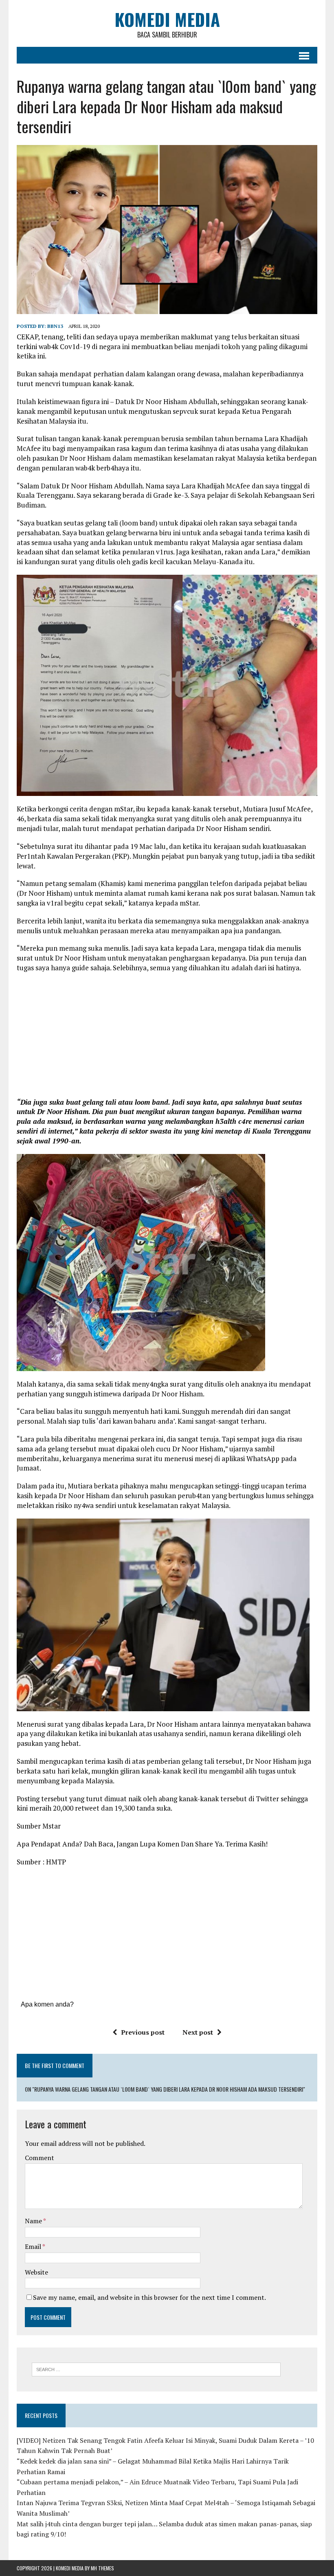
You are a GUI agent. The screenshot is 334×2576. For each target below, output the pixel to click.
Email (34, 2246)
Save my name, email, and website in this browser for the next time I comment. (149, 2297)
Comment (40, 2158)
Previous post (143, 2032)
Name (34, 2221)
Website (36, 2272)
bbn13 (55, 326)
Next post (198, 2032)
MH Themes (102, 2568)
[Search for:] (156, 2369)
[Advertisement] (167, 1038)
